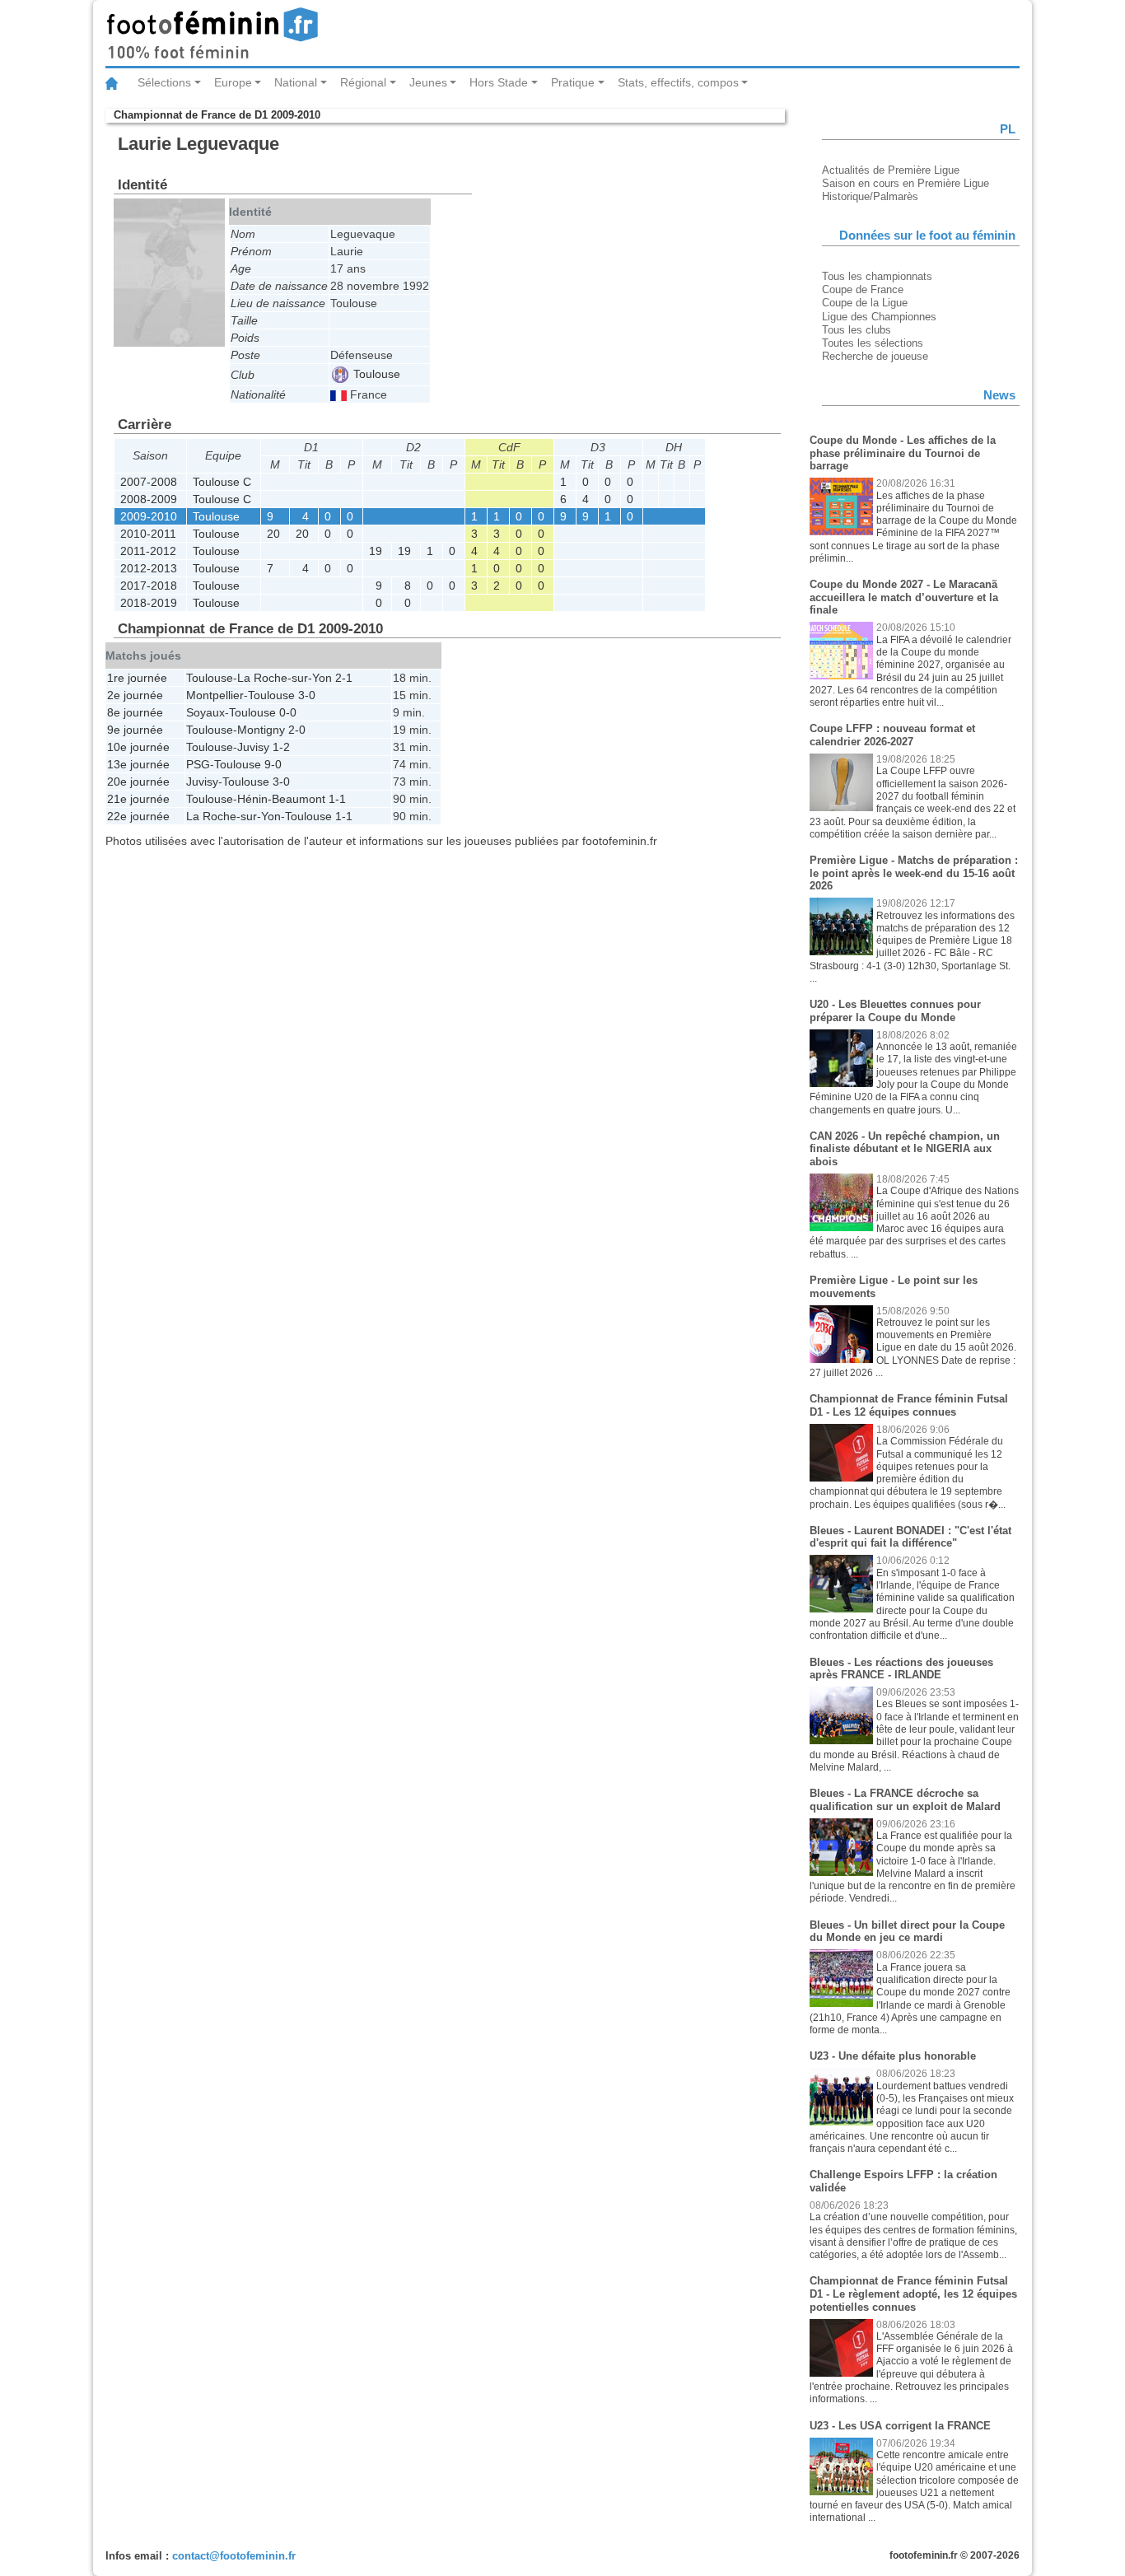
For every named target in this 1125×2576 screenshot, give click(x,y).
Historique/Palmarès (870, 196)
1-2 (281, 747)
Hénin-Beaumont (281, 799)
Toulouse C (222, 482)
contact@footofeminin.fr (234, 2556)
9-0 (273, 764)
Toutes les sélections (873, 343)
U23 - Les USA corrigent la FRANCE (900, 2426)
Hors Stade (499, 82)
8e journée (135, 712)
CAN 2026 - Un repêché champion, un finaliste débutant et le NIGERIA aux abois (905, 1149)
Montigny (261, 730)
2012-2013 (149, 568)
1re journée (137, 678)
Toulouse (375, 374)
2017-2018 (149, 586)
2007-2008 (149, 482)
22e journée (138, 816)
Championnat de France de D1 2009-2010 (217, 115)
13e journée (138, 764)
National (296, 82)
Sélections (164, 82)
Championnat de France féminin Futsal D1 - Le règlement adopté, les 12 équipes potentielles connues (913, 2294)
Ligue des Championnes (879, 317)
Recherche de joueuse (875, 356)
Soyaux (205, 712)
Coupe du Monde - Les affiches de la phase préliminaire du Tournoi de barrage (903, 453)
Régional (363, 82)
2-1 (344, 678)
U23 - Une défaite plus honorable (893, 2056)
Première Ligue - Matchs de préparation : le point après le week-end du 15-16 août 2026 (914, 873)
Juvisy (253, 747)
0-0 (288, 712)
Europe (233, 82)
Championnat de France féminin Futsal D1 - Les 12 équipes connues (909, 1405)
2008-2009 (149, 499)
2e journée (135, 695)
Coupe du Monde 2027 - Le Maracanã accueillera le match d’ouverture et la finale (904, 597)
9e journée (135, 730)
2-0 (297, 730)
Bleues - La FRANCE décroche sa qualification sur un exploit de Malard (905, 1800)
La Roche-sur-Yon (285, 678)
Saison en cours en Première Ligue (906, 183)
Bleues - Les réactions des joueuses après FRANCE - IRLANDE (901, 1669)
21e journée (138, 799)
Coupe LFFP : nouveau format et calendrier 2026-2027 (892, 735)
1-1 (337, 799)
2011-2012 (148, 551)
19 (376, 551)
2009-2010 (149, 516)
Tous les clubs (857, 330)
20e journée (138, 782)
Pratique (573, 82)
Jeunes (428, 82)
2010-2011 (148, 534)
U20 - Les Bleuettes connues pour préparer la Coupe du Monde (895, 1011)
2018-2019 (149, 603)
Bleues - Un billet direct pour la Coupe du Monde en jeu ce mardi (907, 1932)
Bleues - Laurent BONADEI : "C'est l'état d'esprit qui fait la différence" (910, 1537)
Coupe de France (863, 289)
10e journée (138, 747)
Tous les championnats (877, 276)
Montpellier (215, 695)
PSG (198, 764)
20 (273, 534)
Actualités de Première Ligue (891, 170)
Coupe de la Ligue (865, 303)
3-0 (307, 695)
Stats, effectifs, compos (678, 82)
